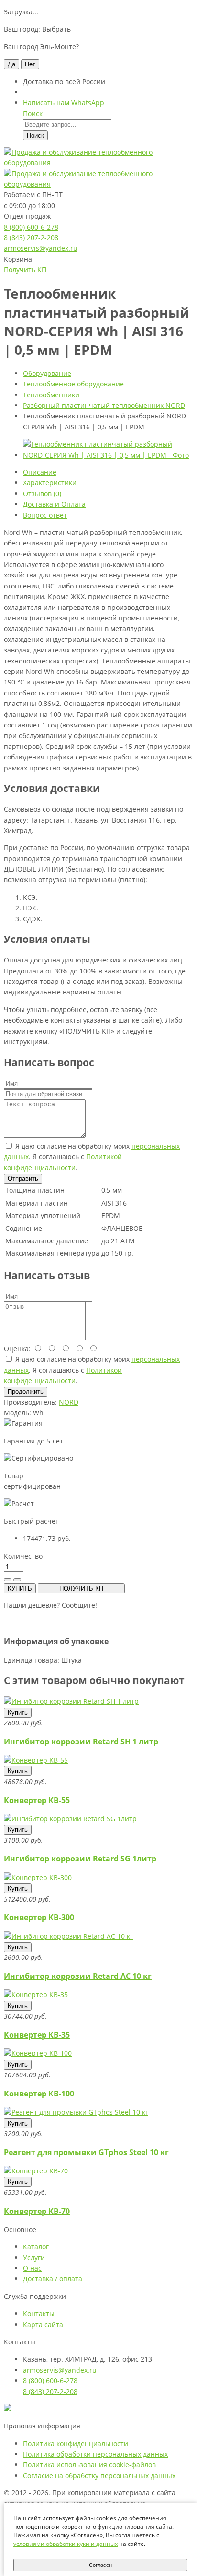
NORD (69, 1402)
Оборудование (47, 373)
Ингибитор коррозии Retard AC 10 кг (78, 1976)
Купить (18, 1713)
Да (11, 64)
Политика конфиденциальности (76, 2443)
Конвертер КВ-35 (37, 2035)
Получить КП (25, 270)
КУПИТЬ (20, 1588)
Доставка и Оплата (54, 504)
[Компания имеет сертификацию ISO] (8, 2409)
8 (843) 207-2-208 (31, 238)
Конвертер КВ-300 (39, 1917)
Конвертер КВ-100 (39, 2094)
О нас (32, 2268)
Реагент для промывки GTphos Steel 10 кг (86, 2152)
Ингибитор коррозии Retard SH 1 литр (81, 1742)
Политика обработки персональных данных (95, 2454)
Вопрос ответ (45, 515)
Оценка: (17, 1349)
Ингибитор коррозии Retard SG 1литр (80, 1859)
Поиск (35, 135)
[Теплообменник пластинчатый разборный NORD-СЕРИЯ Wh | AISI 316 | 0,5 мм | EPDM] (108, 455)
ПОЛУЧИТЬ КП (81, 1588)
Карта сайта (43, 2325)
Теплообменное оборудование (73, 384)
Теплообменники (51, 395)
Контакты (39, 2314)
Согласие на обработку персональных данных (99, 2475)
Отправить (23, 1179)
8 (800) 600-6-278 (31, 227)
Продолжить (26, 1392)
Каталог (36, 2247)
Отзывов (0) (42, 494)
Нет (30, 64)
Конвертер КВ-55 (37, 1800)
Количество (23, 1556)
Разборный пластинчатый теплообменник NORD (104, 405)
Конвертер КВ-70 (37, 2211)
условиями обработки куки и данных (66, 2544)
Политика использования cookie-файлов (89, 2464)
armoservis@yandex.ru (41, 248)
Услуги (34, 2258)
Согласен (100, 2565)
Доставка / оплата (53, 2279)
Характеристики (50, 483)
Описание (40, 472)
